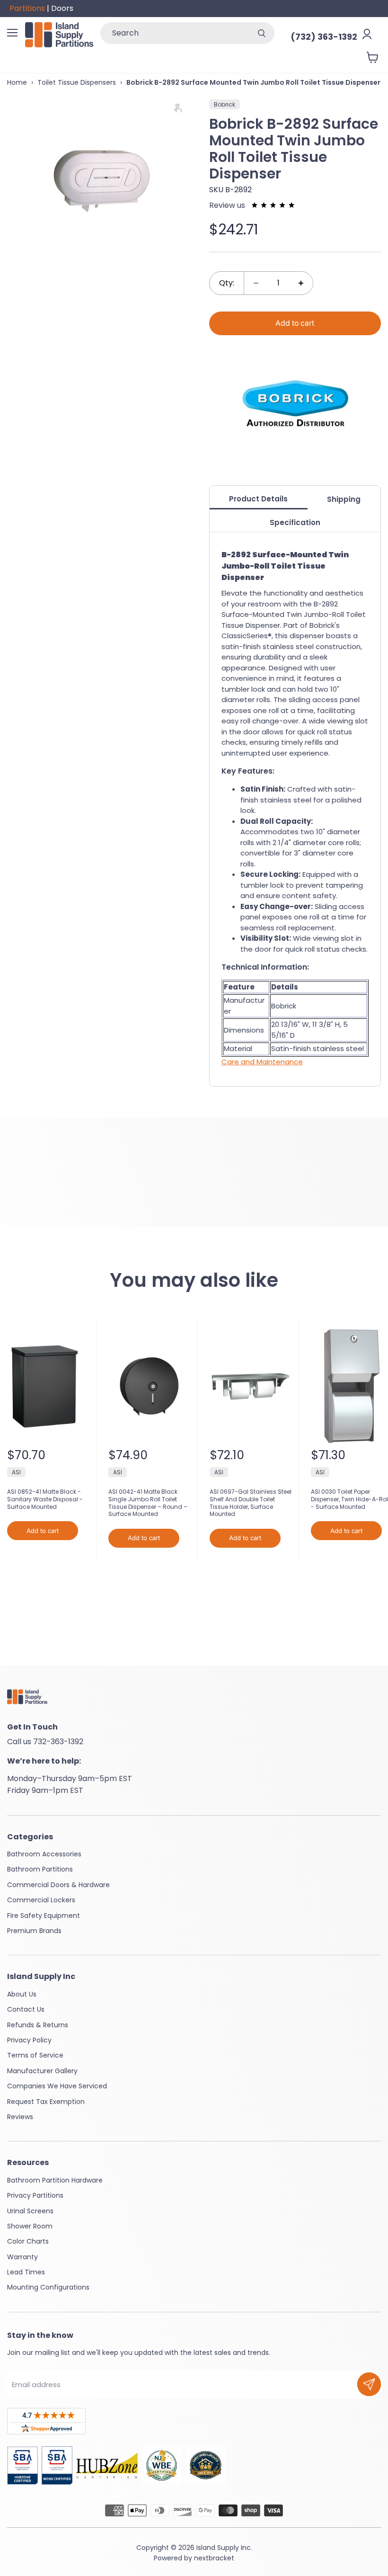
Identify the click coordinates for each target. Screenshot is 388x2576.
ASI (16, 1472)
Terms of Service (35, 2055)
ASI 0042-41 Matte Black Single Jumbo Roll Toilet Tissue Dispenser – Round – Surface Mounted (148, 1503)
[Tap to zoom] (182, 110)
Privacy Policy (29, 2040)
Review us (228, 205)
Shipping (344, 499)
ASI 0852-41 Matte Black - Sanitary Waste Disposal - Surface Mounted (45, 1499)
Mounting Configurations (48, 2287)
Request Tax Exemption (46, 2102)
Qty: (227, 283)
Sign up (369, 2384)
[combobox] (175, 33)
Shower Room (30, 2226)
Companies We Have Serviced (57, 2086)
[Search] (262, 33)
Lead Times (26, 2272)
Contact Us (26, 2009)
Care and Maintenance (262, 1062)
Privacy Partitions (35, 2195)
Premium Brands (34, 1931)
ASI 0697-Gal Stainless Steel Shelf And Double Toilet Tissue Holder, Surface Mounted (251, 1503)
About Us (22, 1994)
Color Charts (28, 2241)
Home (17, 82)
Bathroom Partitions (40, 1869)
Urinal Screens (30, 2211)
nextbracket (214, 2558)
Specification (295, 522)
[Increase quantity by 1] (301, 283)
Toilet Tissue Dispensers (77, 82)
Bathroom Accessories (44, 1854)
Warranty (22, 2257)
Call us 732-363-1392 (45, 1742)
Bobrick (225, 104)
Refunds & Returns (38, 2025)
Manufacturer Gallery (42, 2071)
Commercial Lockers (41, 1900)
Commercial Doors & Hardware (58, 1885)
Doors (62, 8)
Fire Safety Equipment (44, 1916)
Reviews (20, 2117)
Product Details (258, 499)
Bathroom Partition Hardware (55, 2180)
